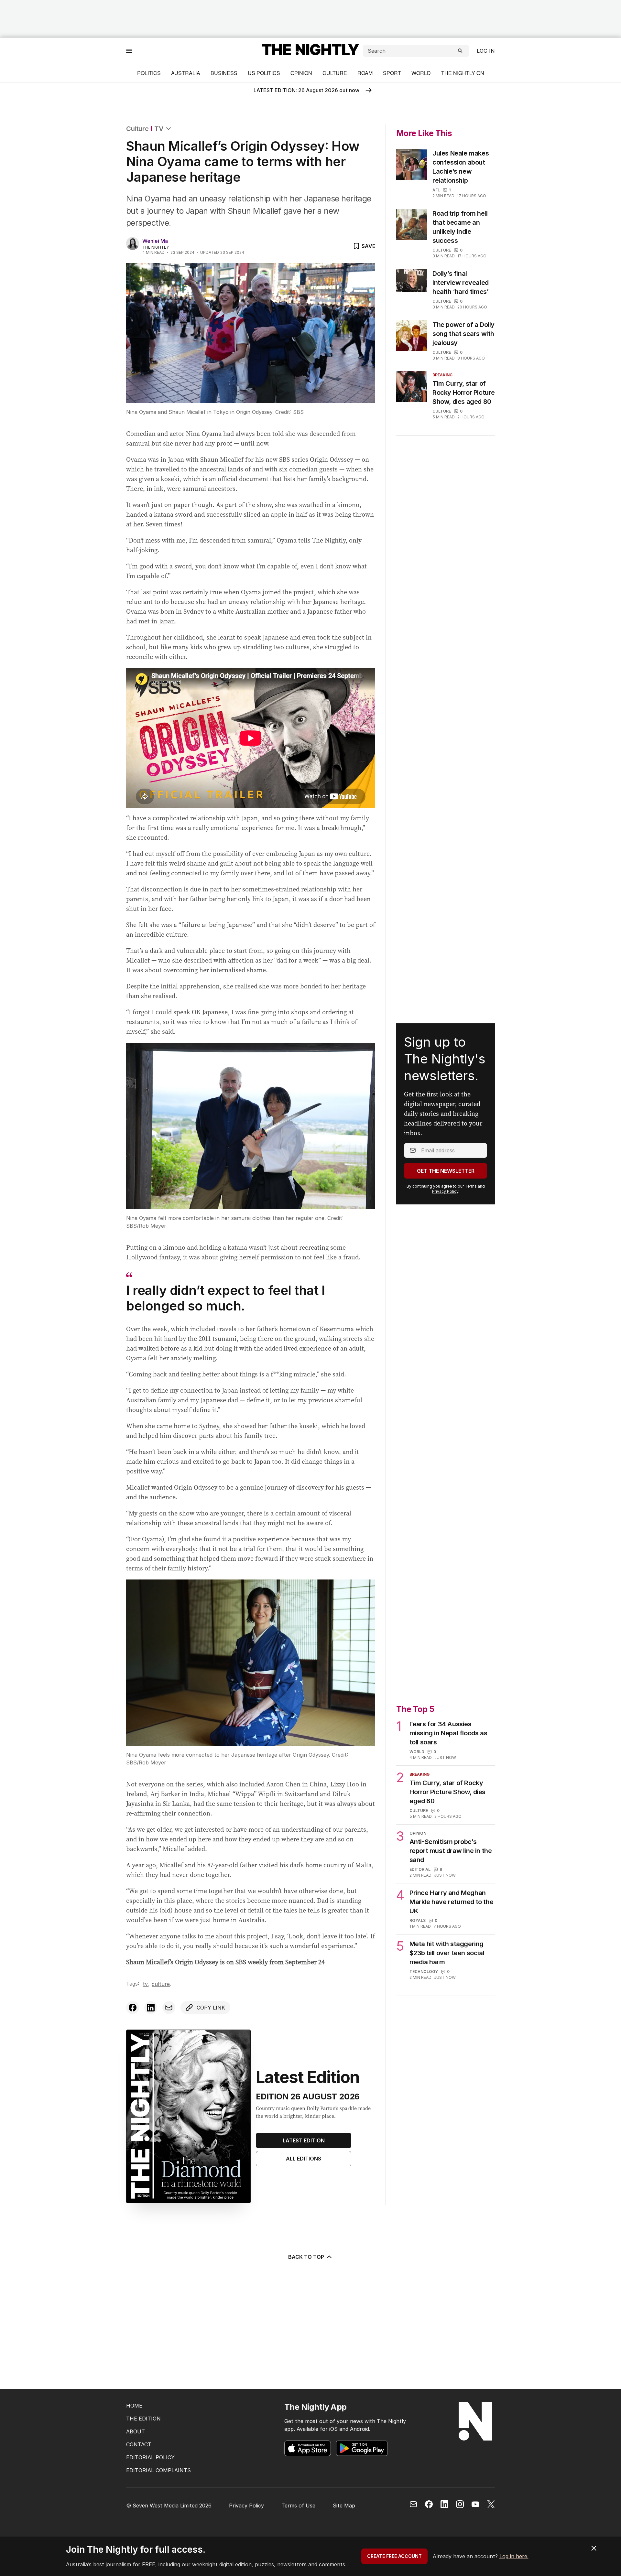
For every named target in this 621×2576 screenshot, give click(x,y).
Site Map (344, 2506)
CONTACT (139, 2444)
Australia (186, 73)
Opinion (301, 73)
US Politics (264, 73)
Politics (149, 73)
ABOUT (136, 2431)
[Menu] (129, 51)
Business (224, 73)
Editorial (420, 1869)
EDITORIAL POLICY (150, 2457)
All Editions (304, 2159)
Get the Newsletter (446, 1171)
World (421, 73)
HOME (134, 2406)
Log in (486, 51)
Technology (424, 1972)
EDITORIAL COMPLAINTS (158, 2470)
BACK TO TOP (306, 2257)
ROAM (365, 73)
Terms (471, 1186)
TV (159, 129)
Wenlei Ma (155, 241)
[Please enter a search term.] (460, 51)
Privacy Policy (445, 1191)
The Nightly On (463, 73)
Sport (392, 73)
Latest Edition (304, 2140)
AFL (436, 190)
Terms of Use (298, 2506)
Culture (335, 73)
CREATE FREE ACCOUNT (394, 2556)
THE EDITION (143, 2419)
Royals (418, 1920)
